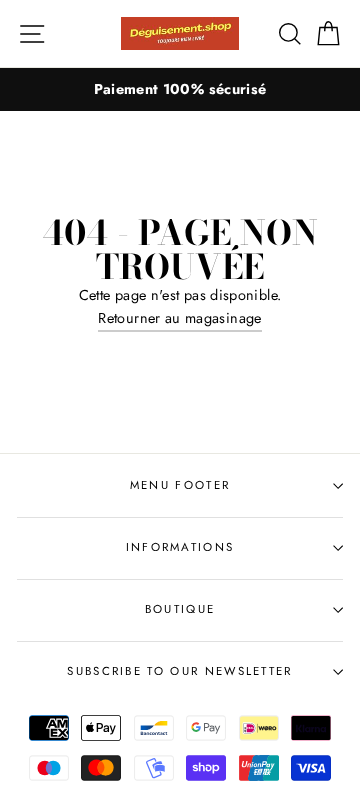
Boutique (180, 609)
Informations (180, 547)
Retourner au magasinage (179, 318)
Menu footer (180, 485)
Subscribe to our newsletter (179, 671)
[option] (180, 89)
